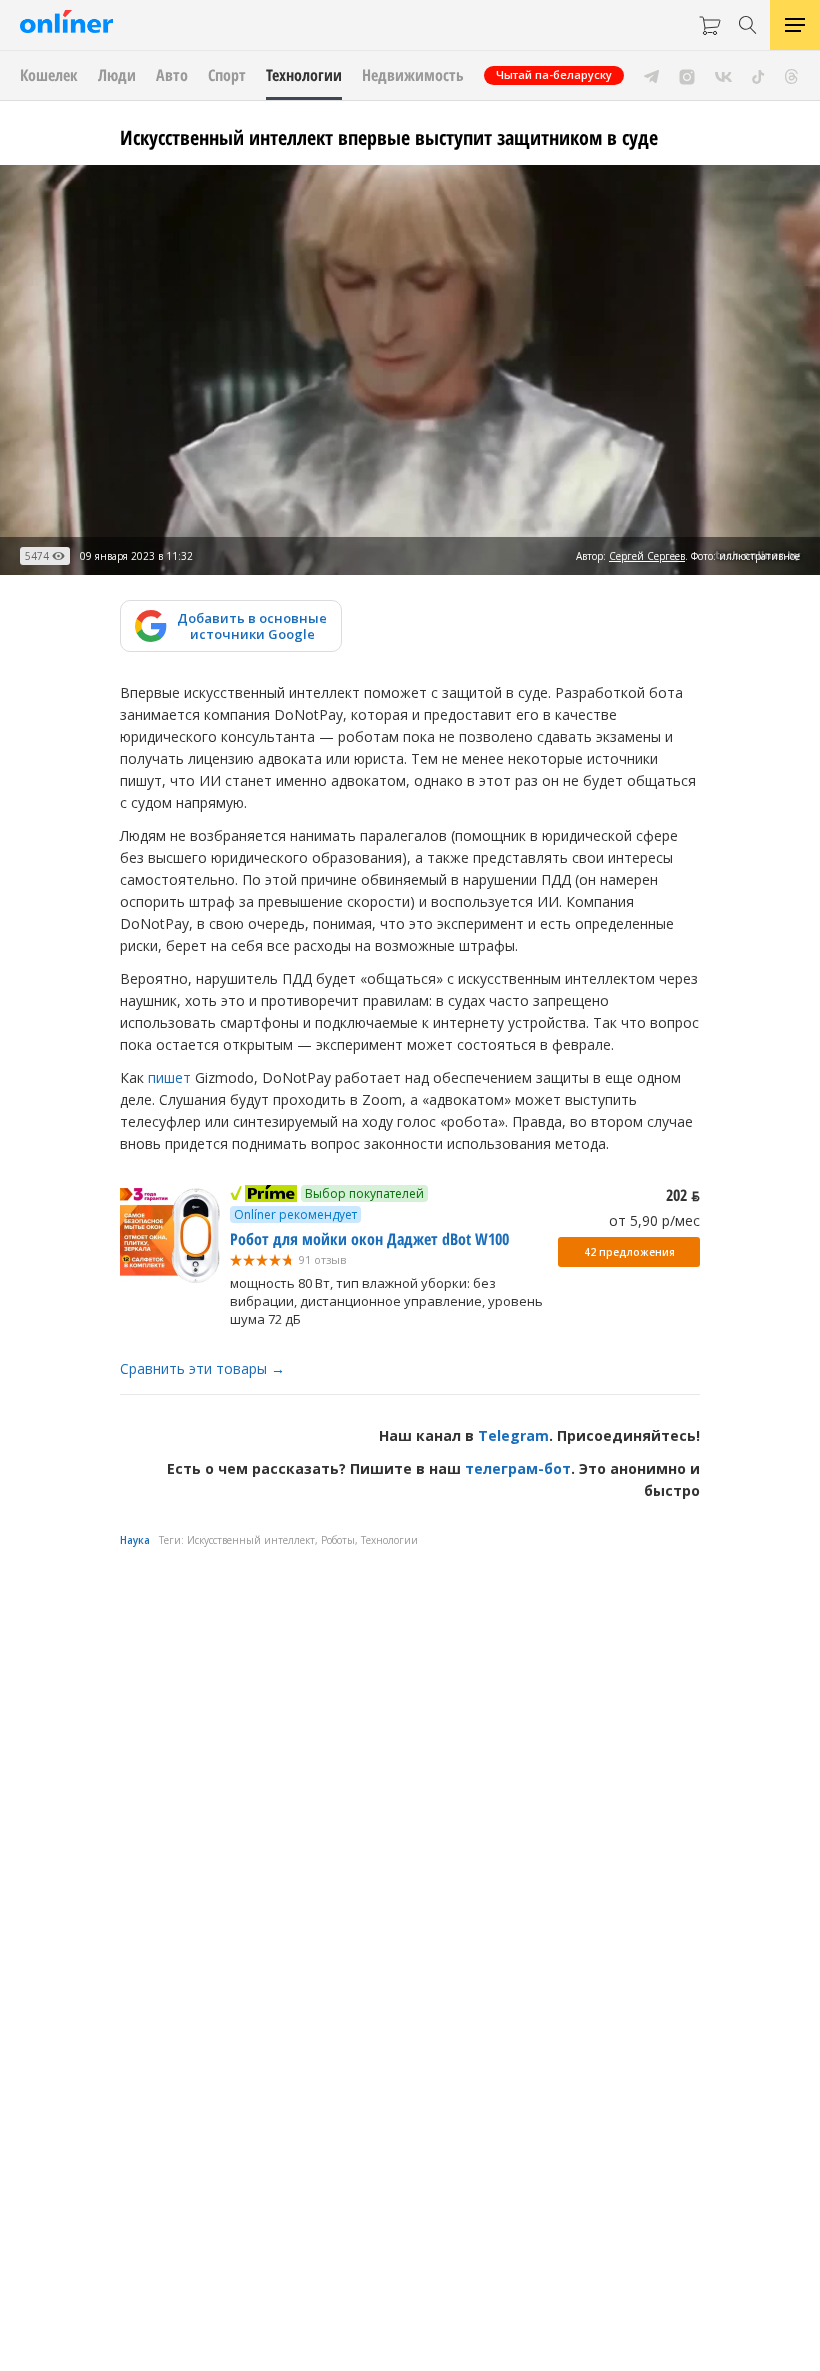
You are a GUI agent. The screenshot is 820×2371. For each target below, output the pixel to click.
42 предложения (629, 1252)
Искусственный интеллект (251, 1540)
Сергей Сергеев (647, 556)
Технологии (389, 1540)
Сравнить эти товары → (202, 1368)
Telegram (513, 1435)
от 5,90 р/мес (654, 1220)
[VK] (723, 75)
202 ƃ (683, 1195)
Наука (135, 1540)
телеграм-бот (518, 1468)
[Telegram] (651, 75)
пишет (169, 1077)
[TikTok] (758, 75)
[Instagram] (687, 75)
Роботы (338, 1540)
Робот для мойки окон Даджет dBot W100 (369, 1239)
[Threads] (791, 75)
